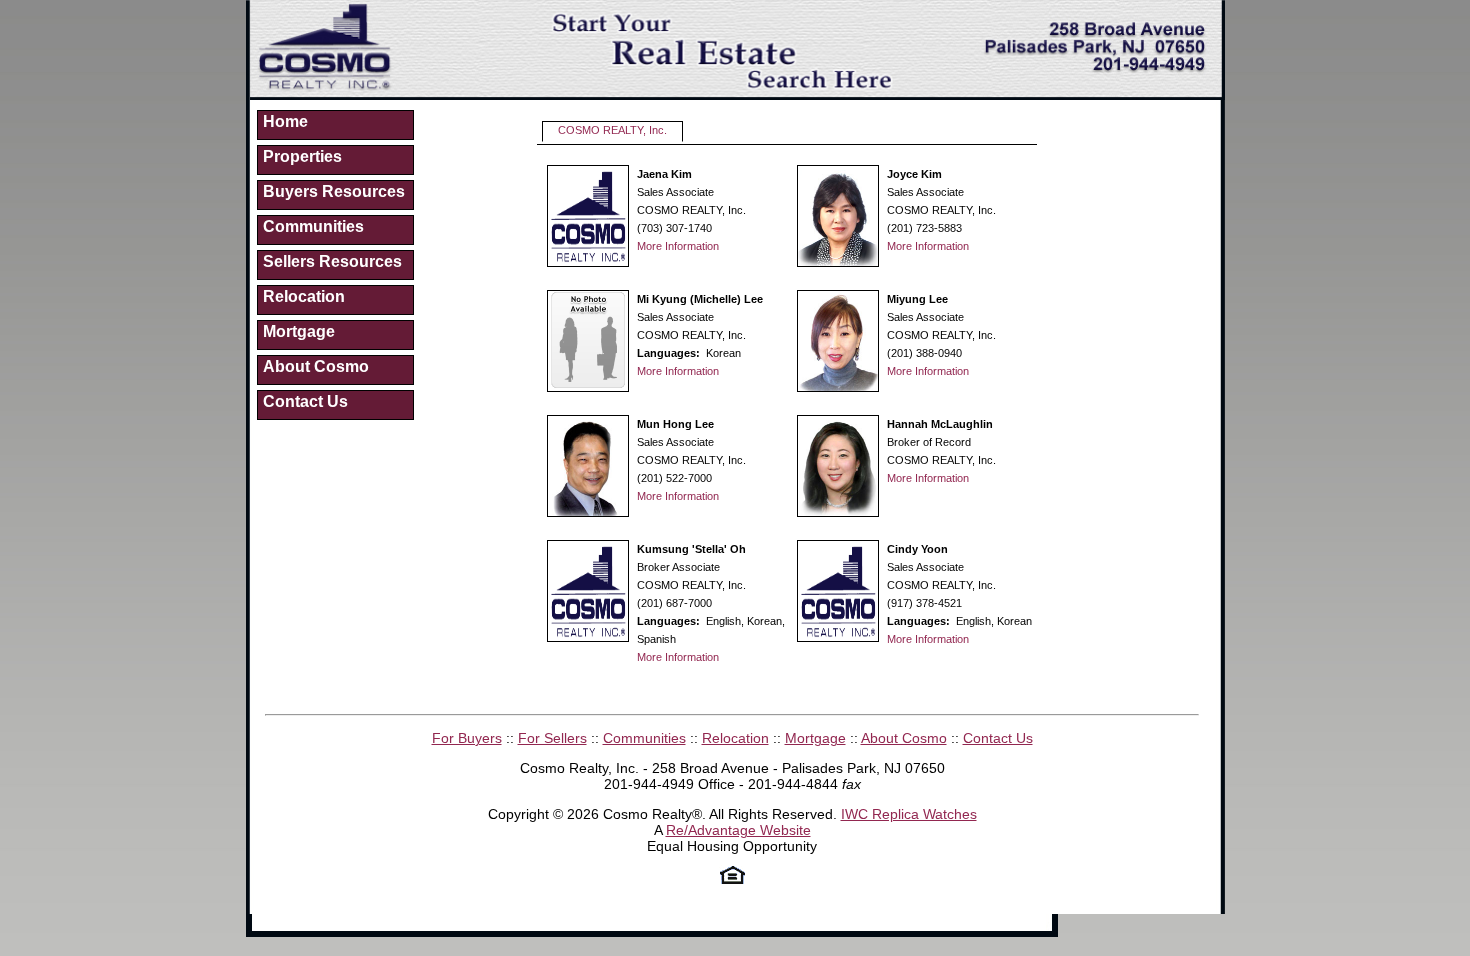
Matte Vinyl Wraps (1264, 922)
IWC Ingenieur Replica (615, 922)
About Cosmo (316, 366)
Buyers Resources (334, 191)
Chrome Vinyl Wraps (322, 938)
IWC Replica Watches (909, 814)
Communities (313, 226)
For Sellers (552, 738)
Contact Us (305, 401)
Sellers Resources (332, 261)
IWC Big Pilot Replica (473, 922)
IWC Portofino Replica (759, 922)
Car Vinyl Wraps (514, 938)
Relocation (304, 296)
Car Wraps (425, 938)
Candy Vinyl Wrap (1027, 922)
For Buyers (467, 738)
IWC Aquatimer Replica (330, 922)
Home (285, 121)
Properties (302, 156)
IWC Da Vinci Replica (900, 922)
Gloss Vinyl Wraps (1145, 922)
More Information (678, 246)
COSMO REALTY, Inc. (612, 130)
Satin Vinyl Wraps (1381, 922)
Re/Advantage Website (738, 830)
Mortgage (299, 331)
